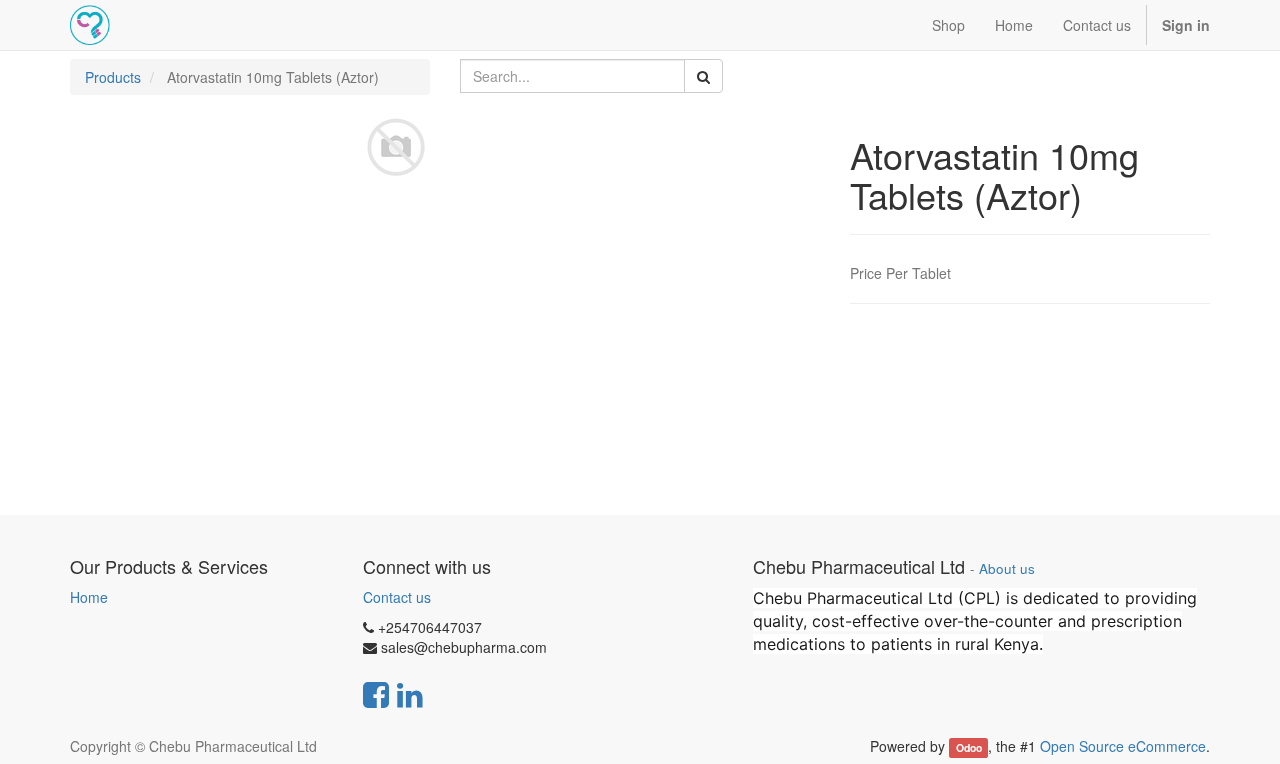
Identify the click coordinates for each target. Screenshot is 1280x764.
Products (113, 77)
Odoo (969, 747)
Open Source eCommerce (1123, 746)
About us (1007, 568)
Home (89, 597)
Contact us (397, 597)
